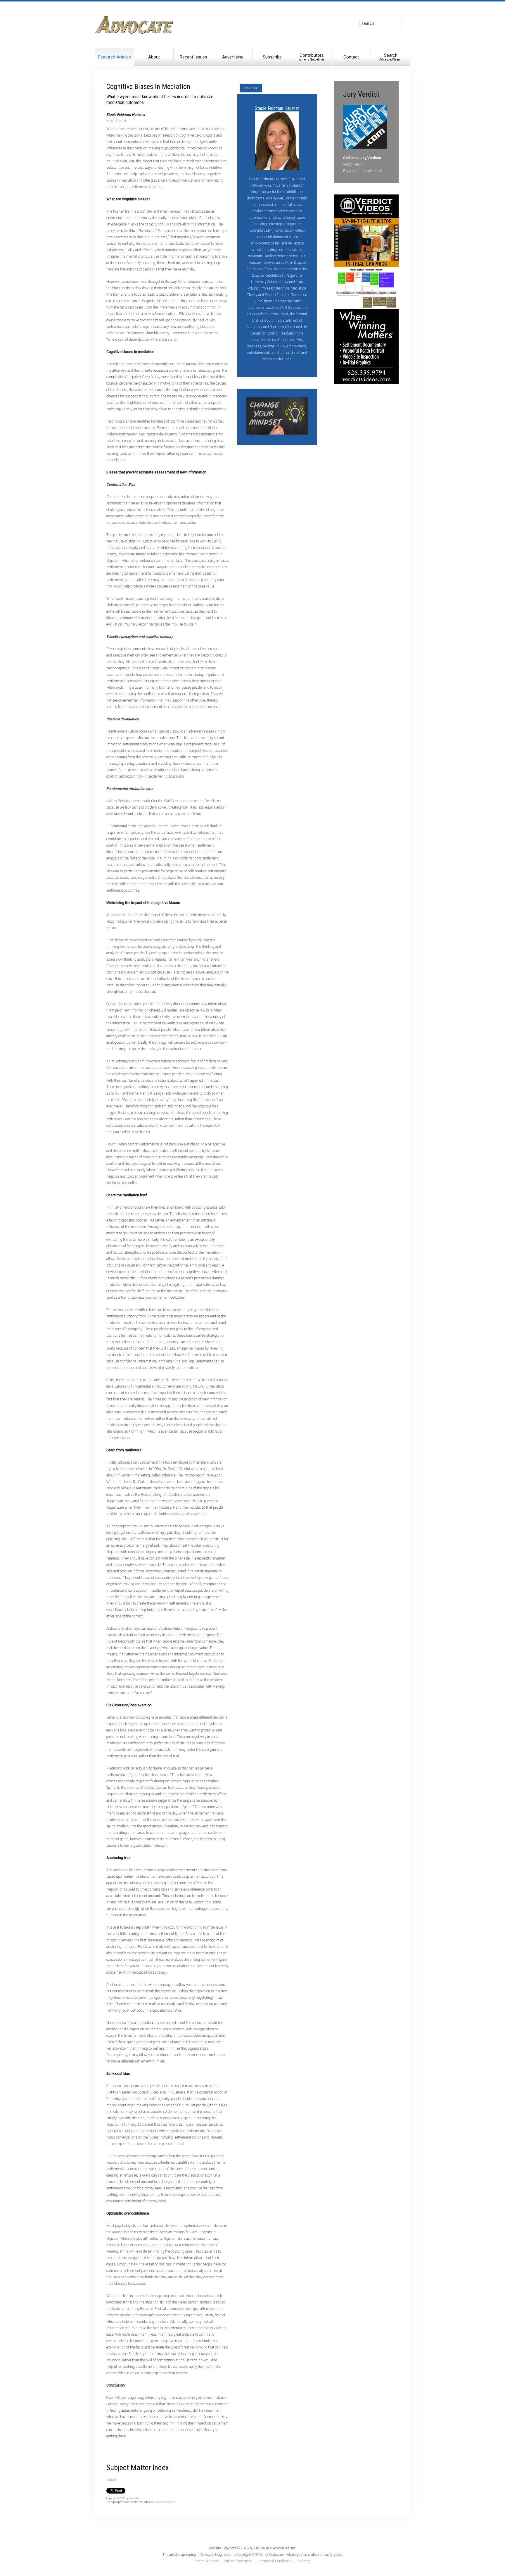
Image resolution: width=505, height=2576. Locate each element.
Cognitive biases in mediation (148, 87)
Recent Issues (193, 57)
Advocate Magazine (165, 2502)
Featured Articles (115, 57)
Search (391, 57)
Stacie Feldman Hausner (277, 108)
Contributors (312, 57)
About (154, 57)
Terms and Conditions (275, 2561)
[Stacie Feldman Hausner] (277, 140)
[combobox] (381, 23)
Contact (351, 57)
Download (251, 88)
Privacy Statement (238, 2561)
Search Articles (206, 2561)
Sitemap (304, 2561)
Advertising (233, 57)
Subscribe (272, 57)
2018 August (116, 121)
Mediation (112, 2480)
